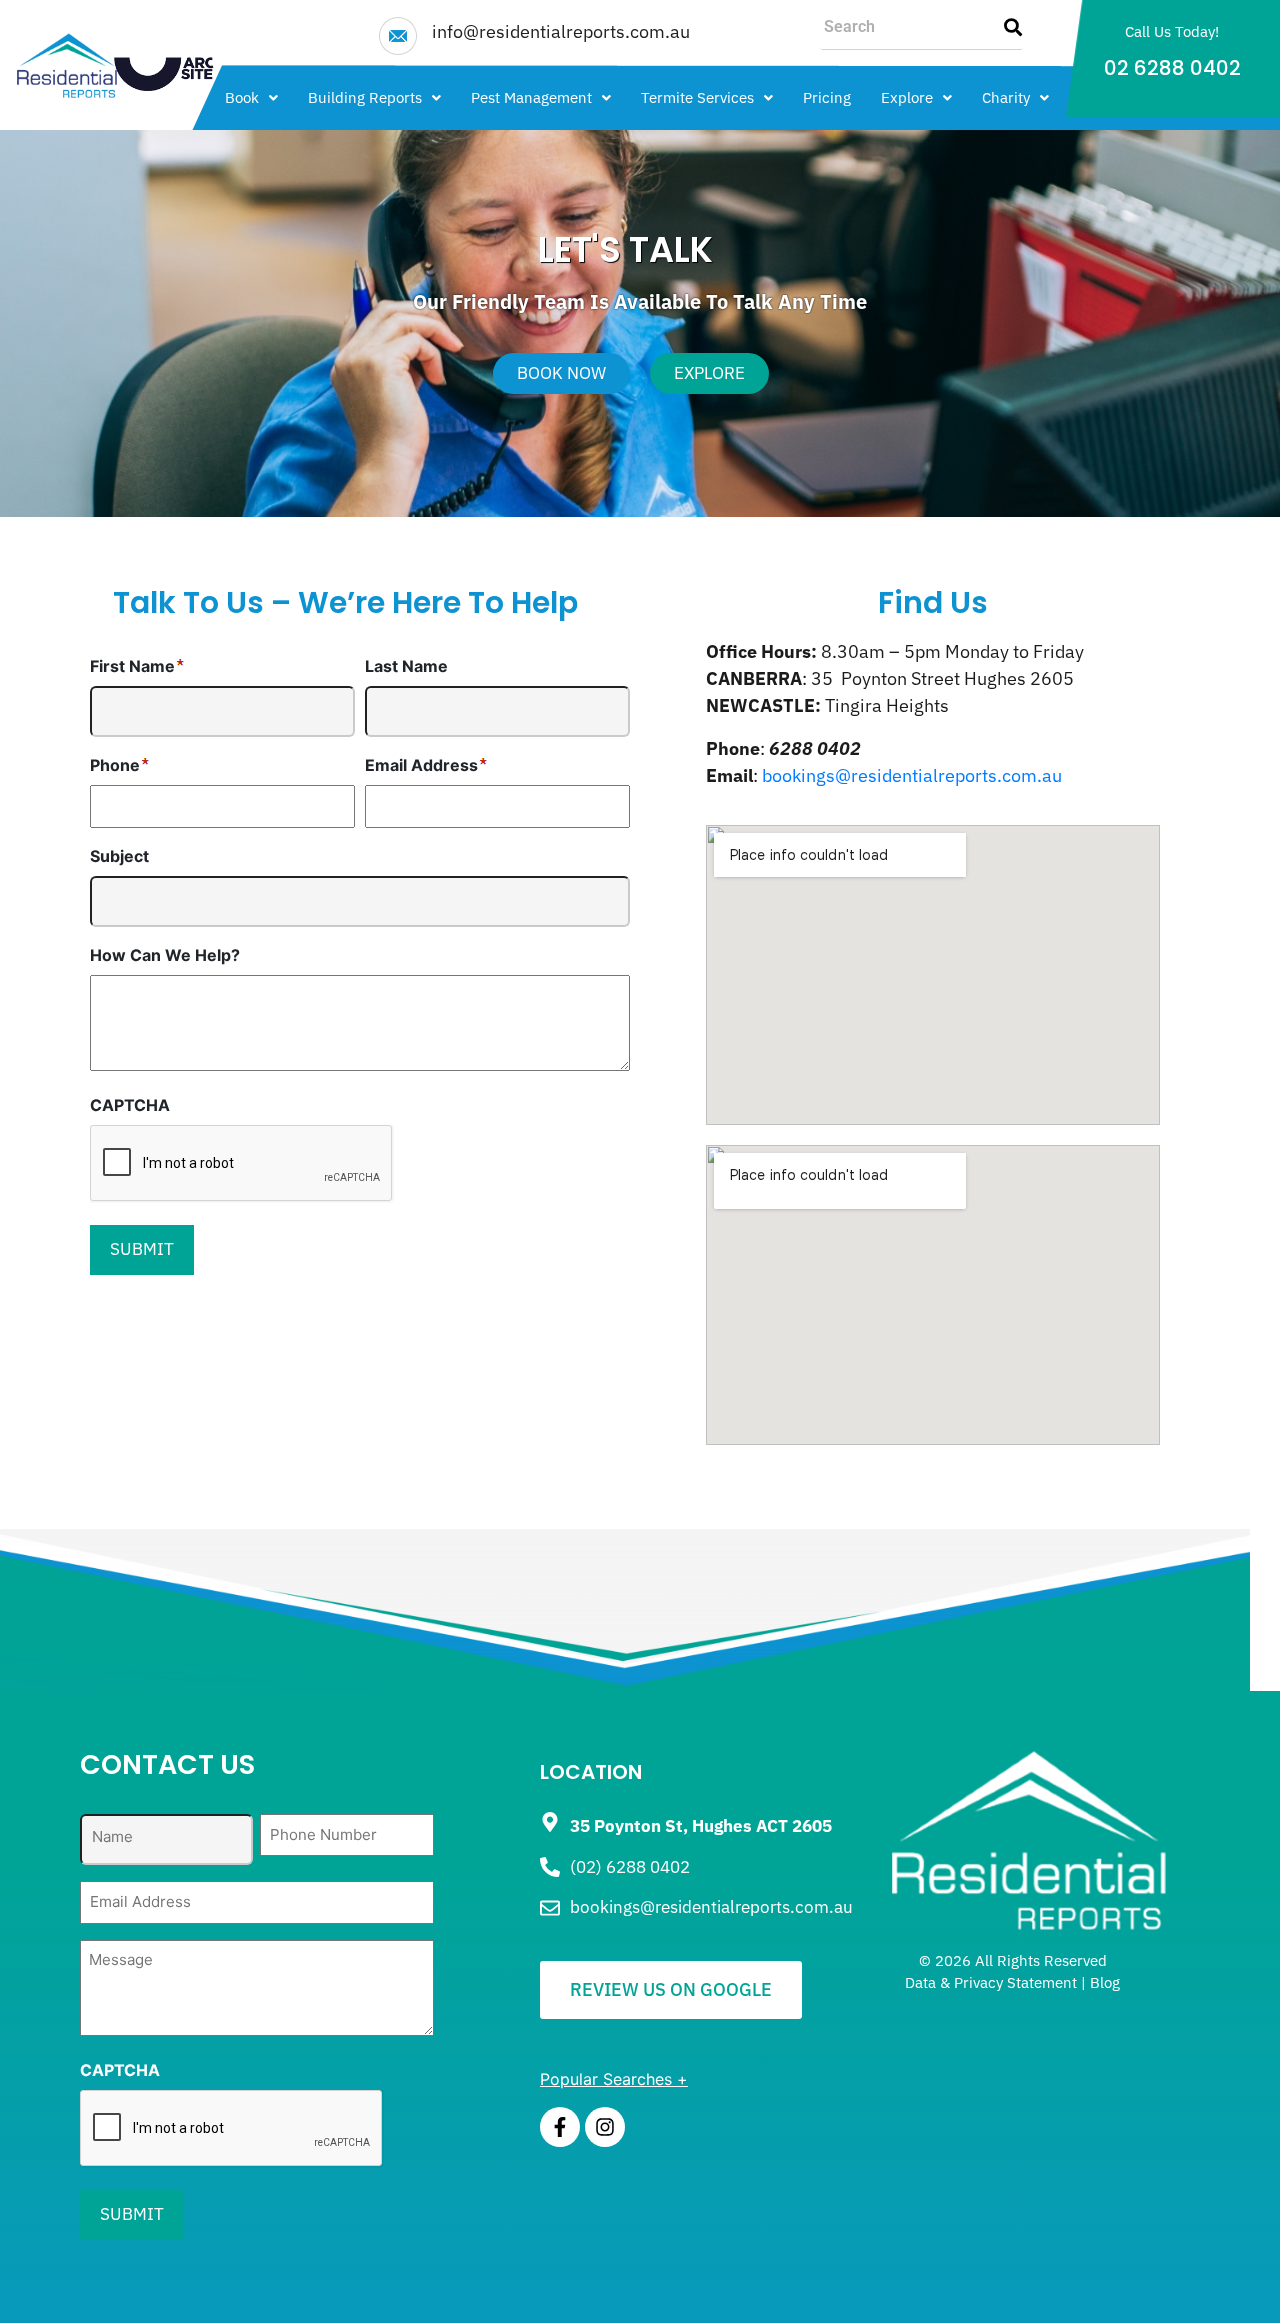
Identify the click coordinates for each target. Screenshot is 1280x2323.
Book (242, 97)
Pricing (827, 97)
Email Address (421, 765)
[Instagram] (605, 2127)
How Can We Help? (165, 955)
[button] (251, 97)
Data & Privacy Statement (991, 1982)
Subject (119, 856)
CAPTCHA (130, 1105)
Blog (1105, 1982)
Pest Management (531, 97)
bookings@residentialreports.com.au (912, 775)
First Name (132, 666)
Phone (115, 765)
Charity (1006, 97)
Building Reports (365, 97)
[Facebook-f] (560, 2127)
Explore (907, 97)
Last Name (406, 666)
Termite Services (697, 97)
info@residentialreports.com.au (561, 31)
